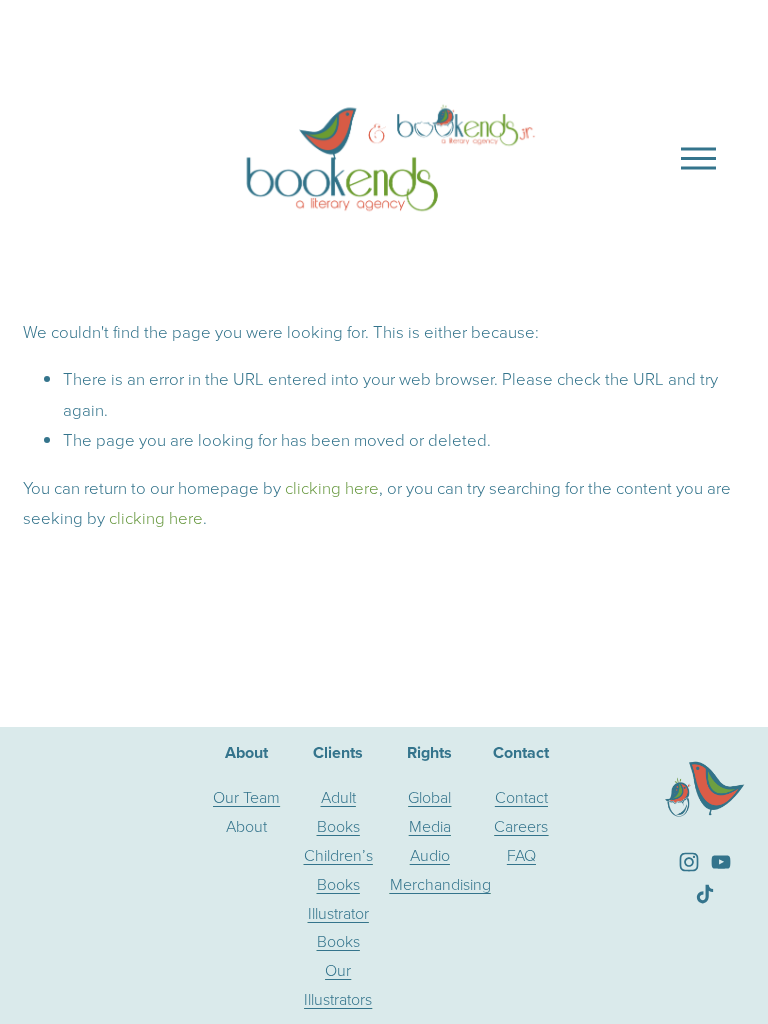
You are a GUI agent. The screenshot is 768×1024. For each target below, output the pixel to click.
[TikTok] (705, 894)
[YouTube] (721, 862)
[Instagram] (689, 862)
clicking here (332, 487)
